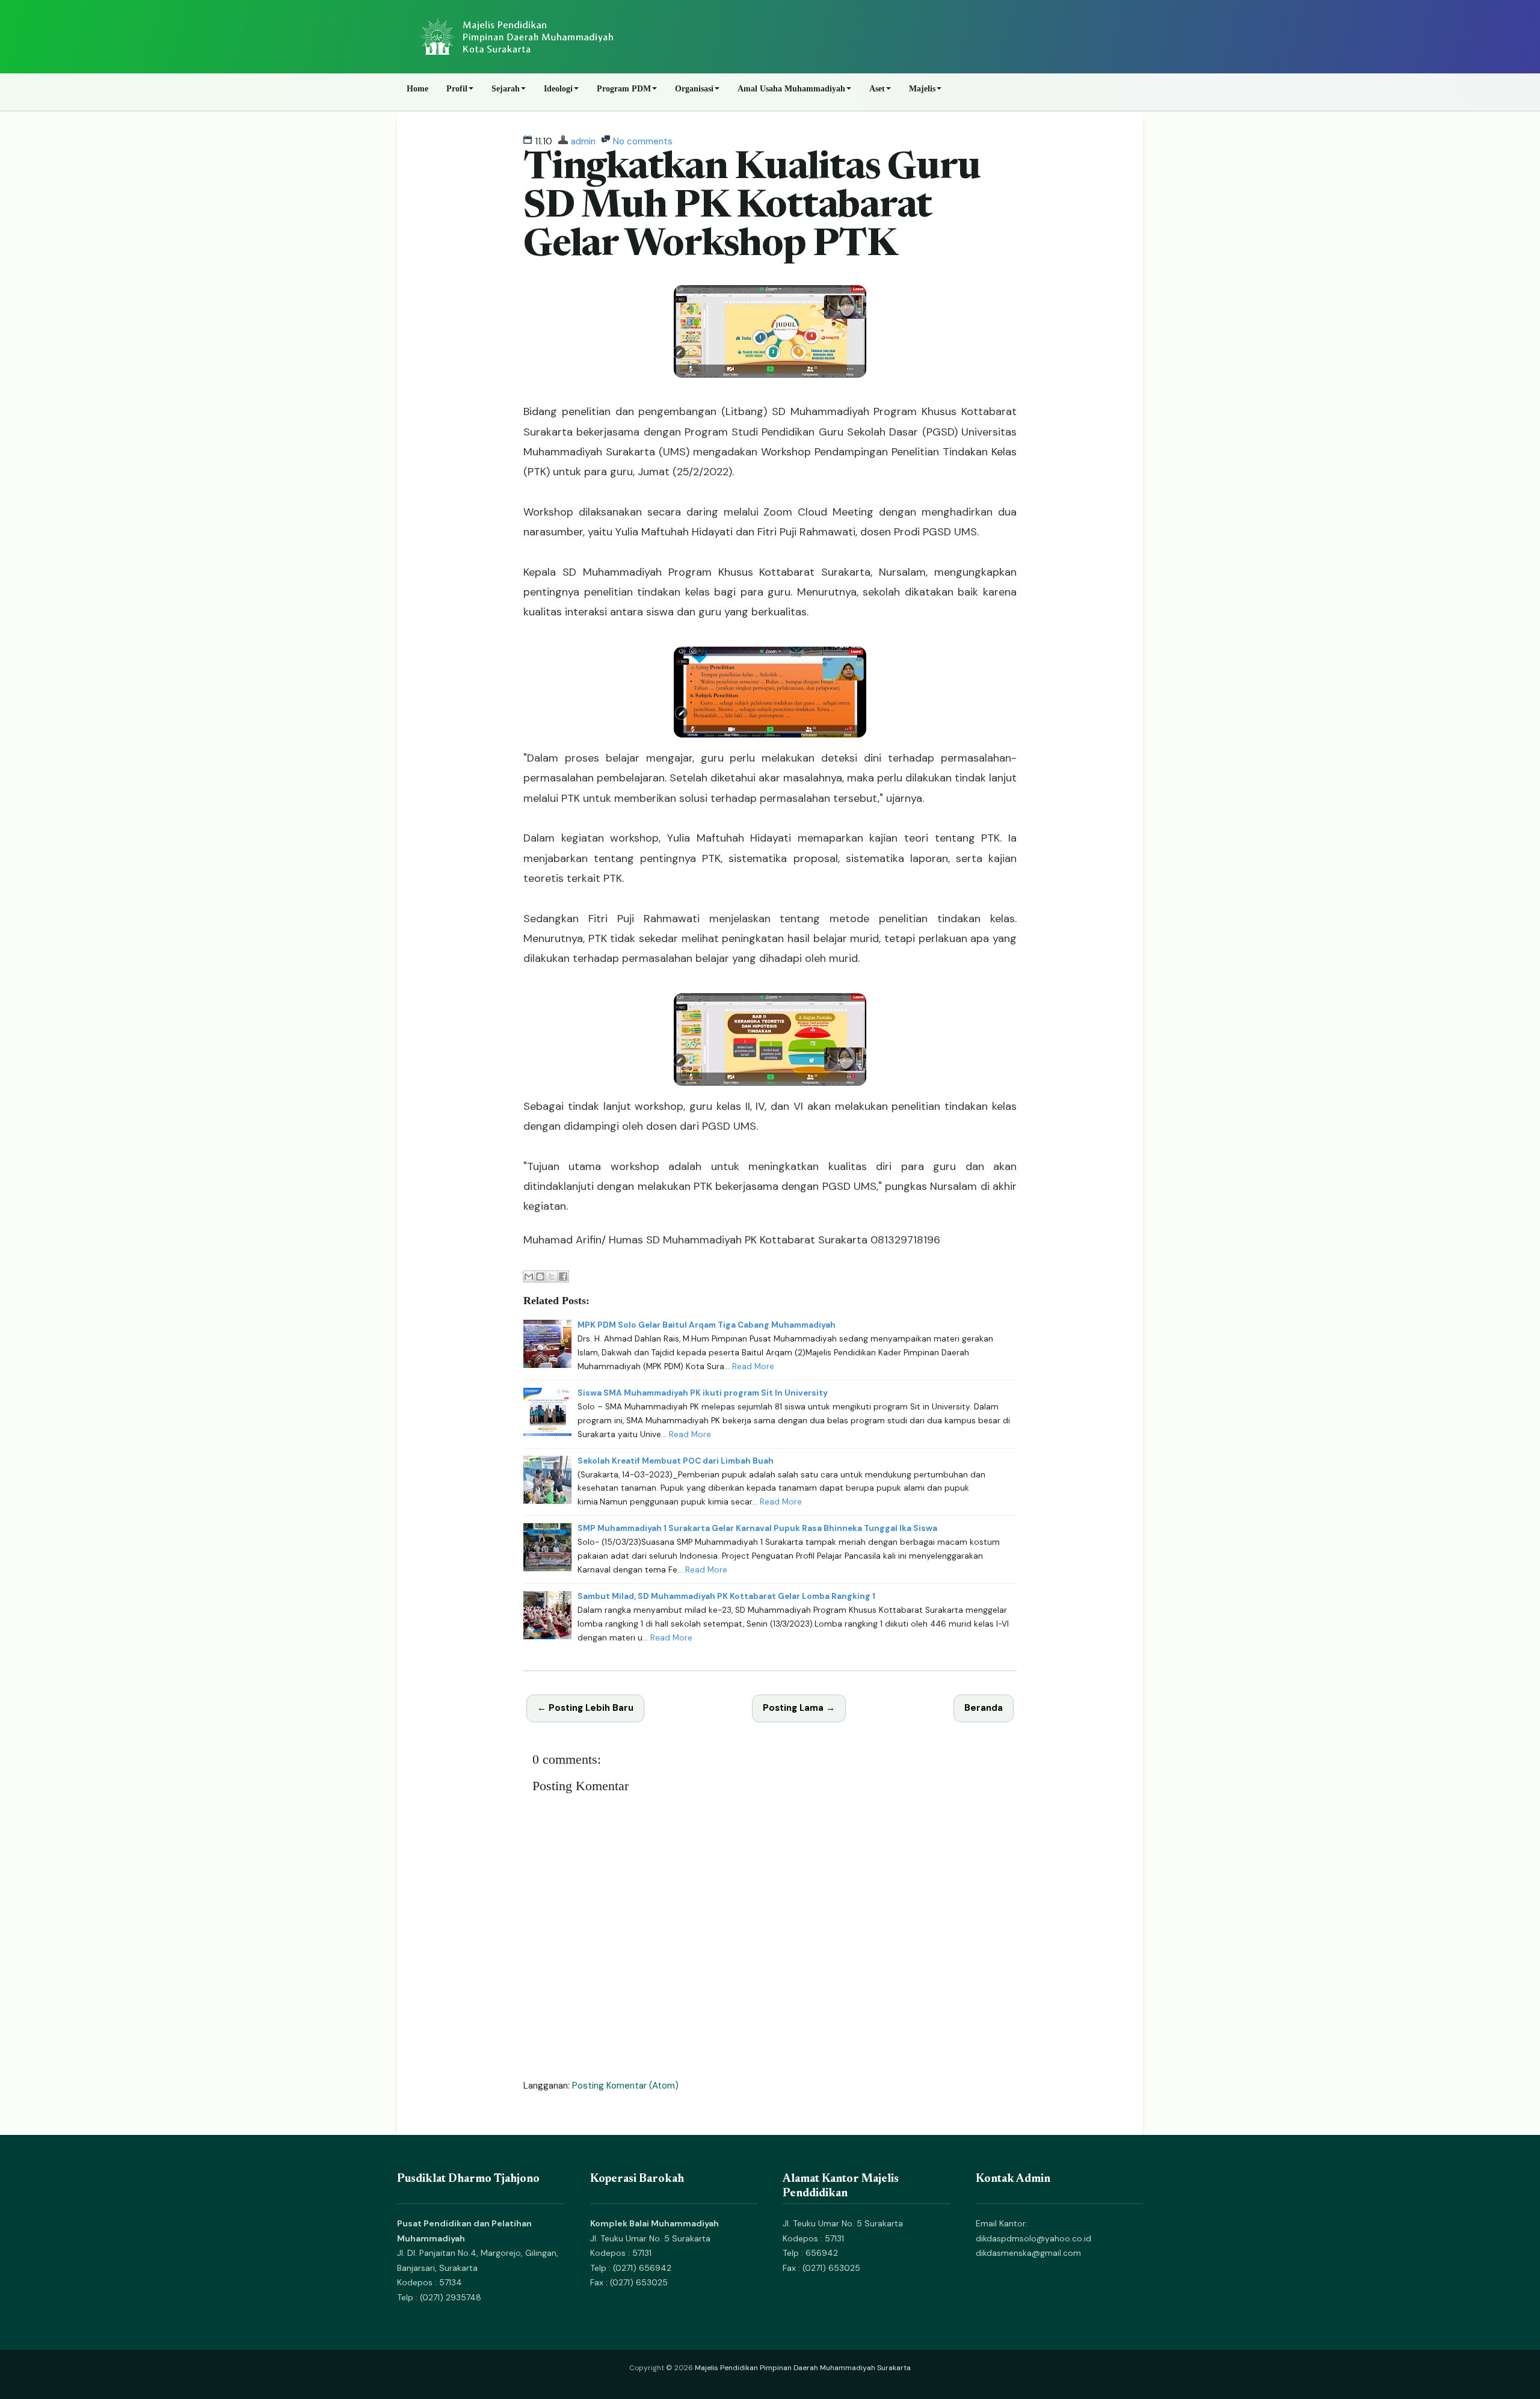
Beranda (984, 1708)
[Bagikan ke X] (552, 1276)
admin (583, 141)
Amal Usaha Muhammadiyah (791, 89)
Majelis (922, 89)
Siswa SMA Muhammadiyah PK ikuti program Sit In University (703, 1393)
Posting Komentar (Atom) (625, 2086)
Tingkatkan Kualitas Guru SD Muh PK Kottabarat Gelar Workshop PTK (752, 208)
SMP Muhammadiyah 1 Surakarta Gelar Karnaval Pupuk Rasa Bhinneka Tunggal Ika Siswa (757, 1528)
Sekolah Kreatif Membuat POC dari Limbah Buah (676, 1461)
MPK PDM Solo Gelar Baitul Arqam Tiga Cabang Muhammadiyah (707, 1325)
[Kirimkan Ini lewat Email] (529, 1276)
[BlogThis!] (540, 1276)
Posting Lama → (799, 1708)
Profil (457, 89)
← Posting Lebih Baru (585, 1708)
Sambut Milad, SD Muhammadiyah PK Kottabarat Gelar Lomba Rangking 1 (726, 1596)
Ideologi (558, 89)
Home (417, 89)
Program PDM (624, 89)
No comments (643, 141)
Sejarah (506, 89)
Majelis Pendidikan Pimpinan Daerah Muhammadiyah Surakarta (803, 2368)
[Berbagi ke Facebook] (563, 1276)
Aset (877, 89)
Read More (753, 1366)
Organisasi (694, 89)
